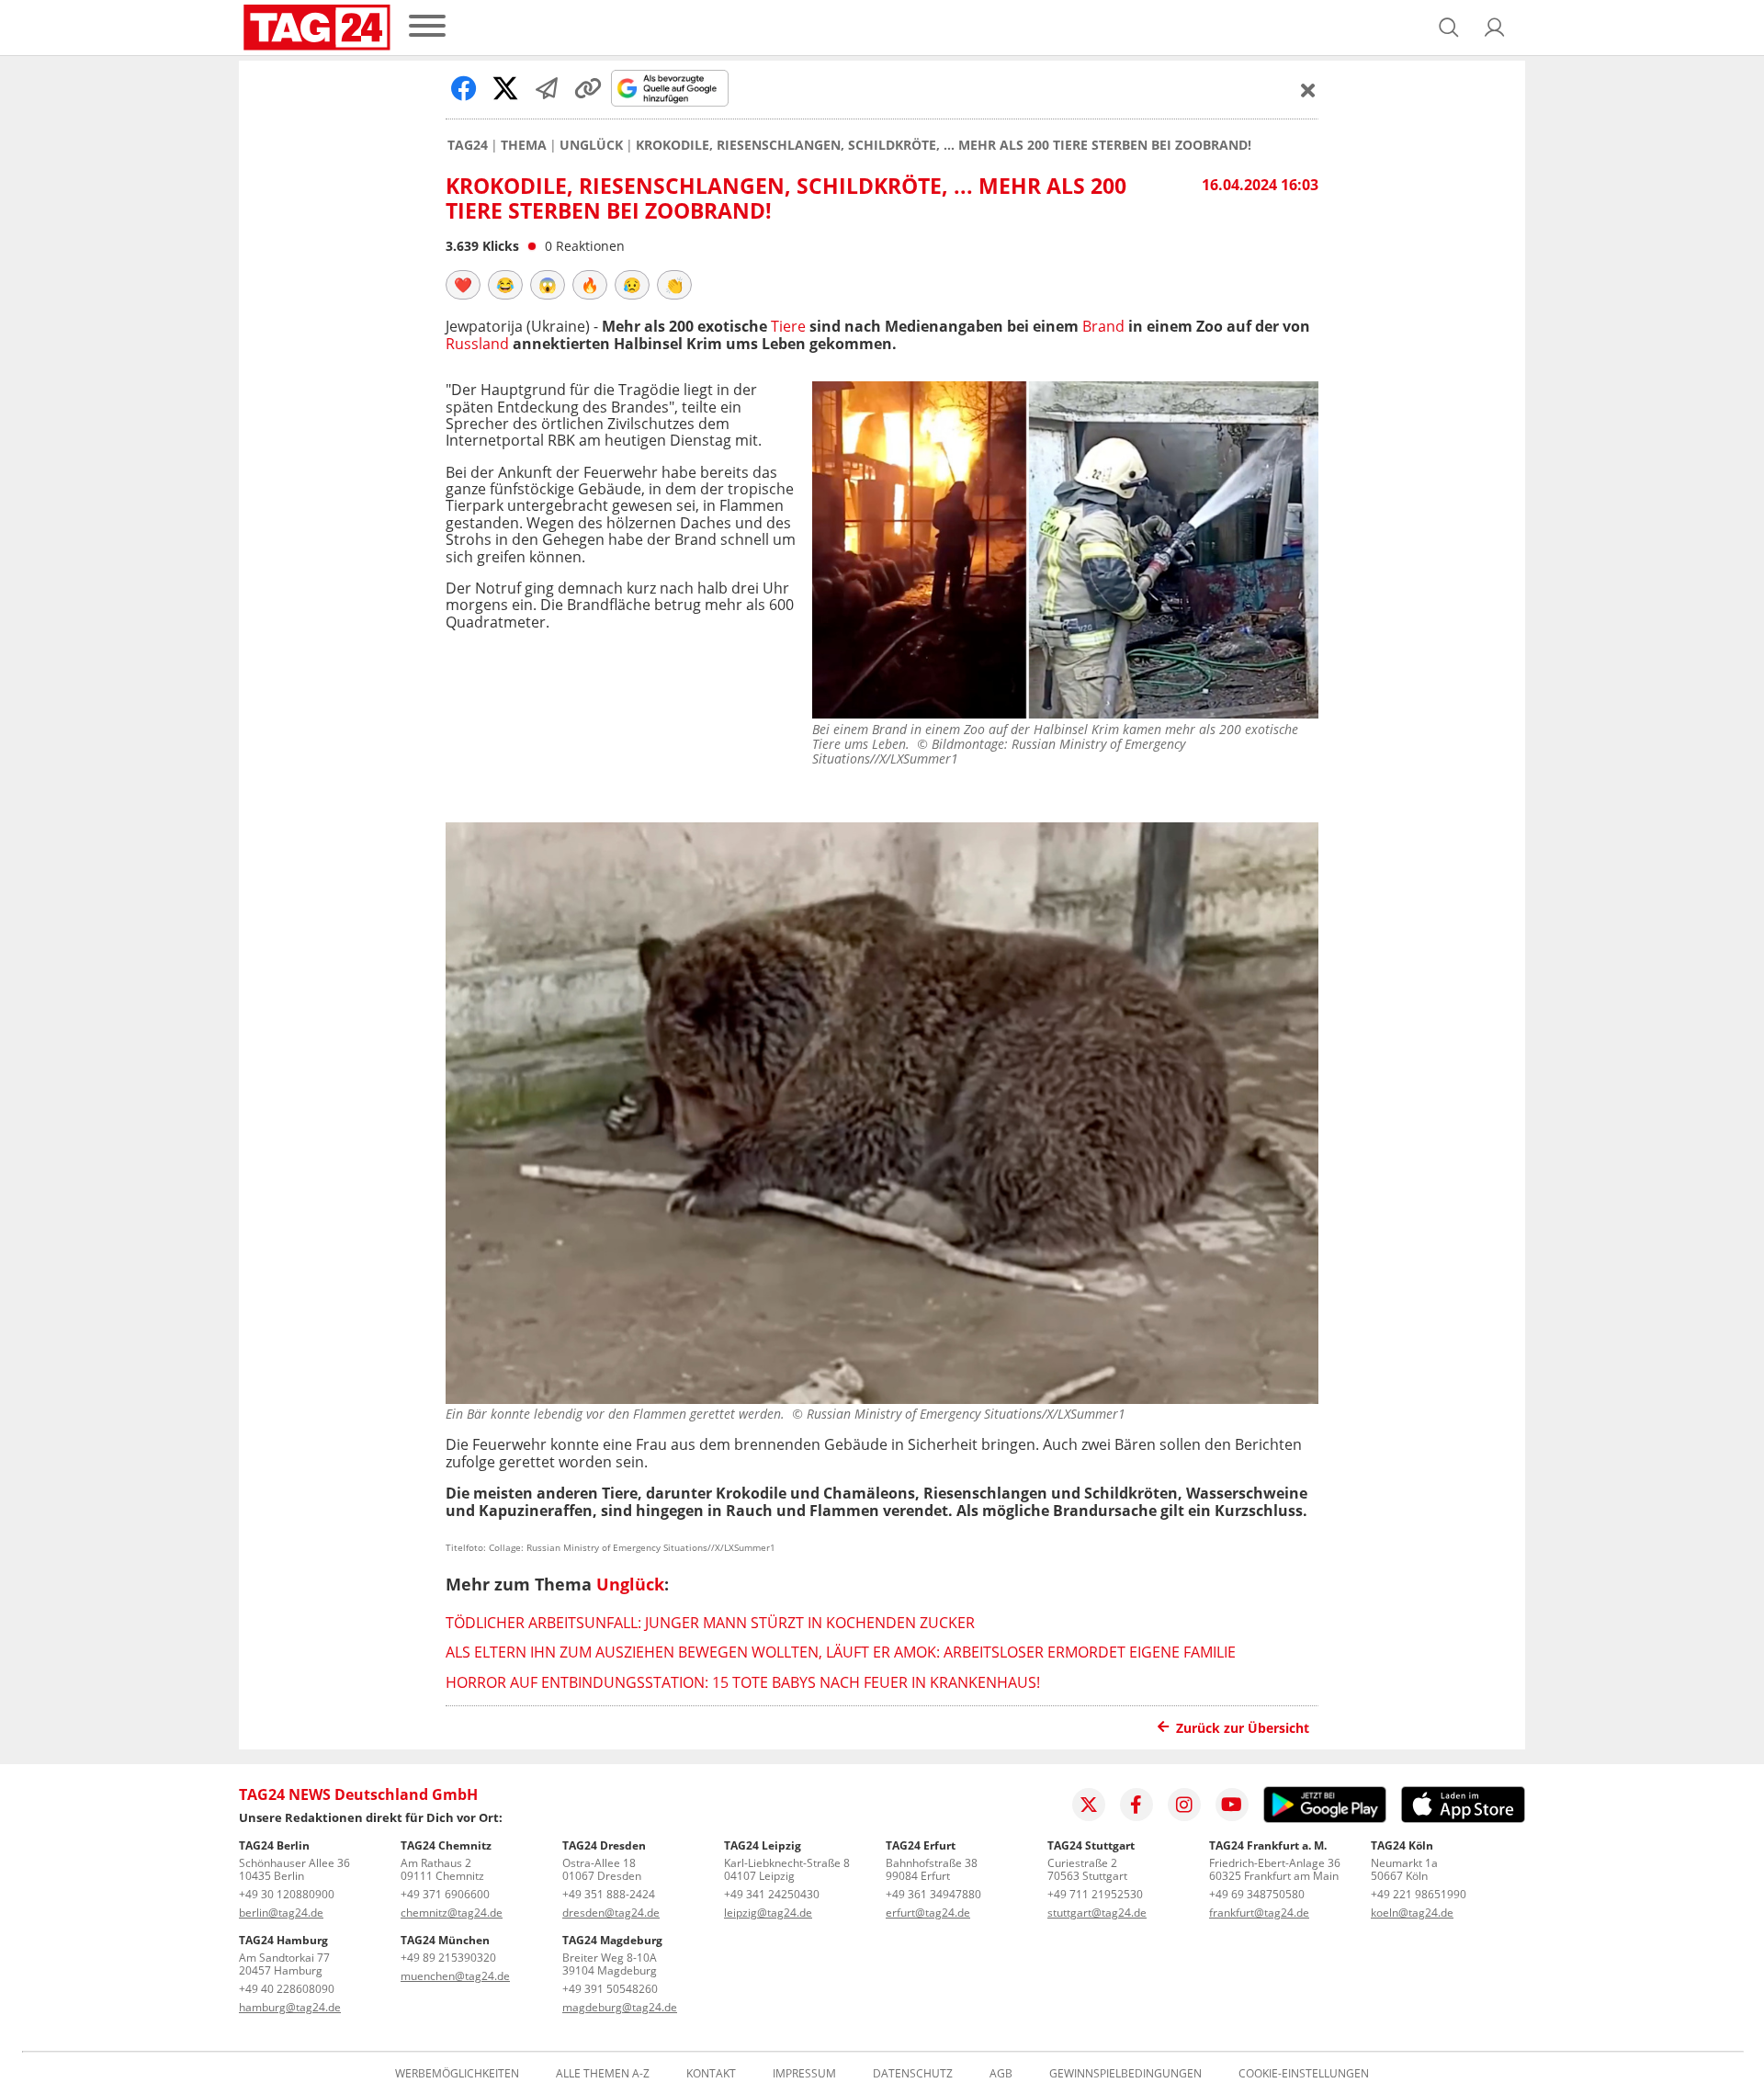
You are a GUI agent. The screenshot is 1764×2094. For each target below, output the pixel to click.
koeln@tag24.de (1412, 1913)
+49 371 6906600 (445, 1894)
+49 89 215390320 (448, 1958)
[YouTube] (1232, 1805)
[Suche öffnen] (1449, 28)
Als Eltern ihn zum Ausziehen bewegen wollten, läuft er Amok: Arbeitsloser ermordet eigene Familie (841, 1652)
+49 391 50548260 (610, 1989)
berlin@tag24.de (281, 1913)
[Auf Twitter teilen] (505, 88)
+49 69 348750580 (1257, 1894)
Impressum (804, 2074)
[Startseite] (317, 28)
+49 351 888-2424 (609, 1894)
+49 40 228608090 (287, 1989)
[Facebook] (1136, 1805)
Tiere (788, 326)
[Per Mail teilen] (547, 88)
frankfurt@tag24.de (1259, 1913)
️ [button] (463, 285)
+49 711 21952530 (1095, 1894)
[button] (1495, 28)
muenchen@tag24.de (455, 1976)
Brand (1103, 326)
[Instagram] (1184, 1805)
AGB (1001, 2074)
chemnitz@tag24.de (452, 1913)
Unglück (591, 145)
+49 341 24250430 (772, 1894)
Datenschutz (913, 2074)
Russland (477, 344)
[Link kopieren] (588, 88)
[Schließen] (1308, 90)
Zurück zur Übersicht (1243, 1728)
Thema (524, 145)
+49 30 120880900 (287, 1894)
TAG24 (468, 145)
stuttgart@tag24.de (1097, 1913)
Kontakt (711, 2074)
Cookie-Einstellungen (1304, 2074)
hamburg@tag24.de (290, 2007)
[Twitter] (1089, 1805)
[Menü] (427, 27)
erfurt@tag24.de (928, 1913)
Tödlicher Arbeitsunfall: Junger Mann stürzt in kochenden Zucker (710, 1623)
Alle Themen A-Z (603, 2074)
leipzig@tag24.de (768, 1913)
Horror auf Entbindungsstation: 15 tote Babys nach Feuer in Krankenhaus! (743, 1682)
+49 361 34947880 (933, 1894)
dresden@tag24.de (611, 1913)
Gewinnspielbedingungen (1125, 2074)
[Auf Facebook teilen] (464, 88)
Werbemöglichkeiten (457, 2074)
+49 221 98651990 (1419, 1894)
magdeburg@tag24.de (620, 2007)
